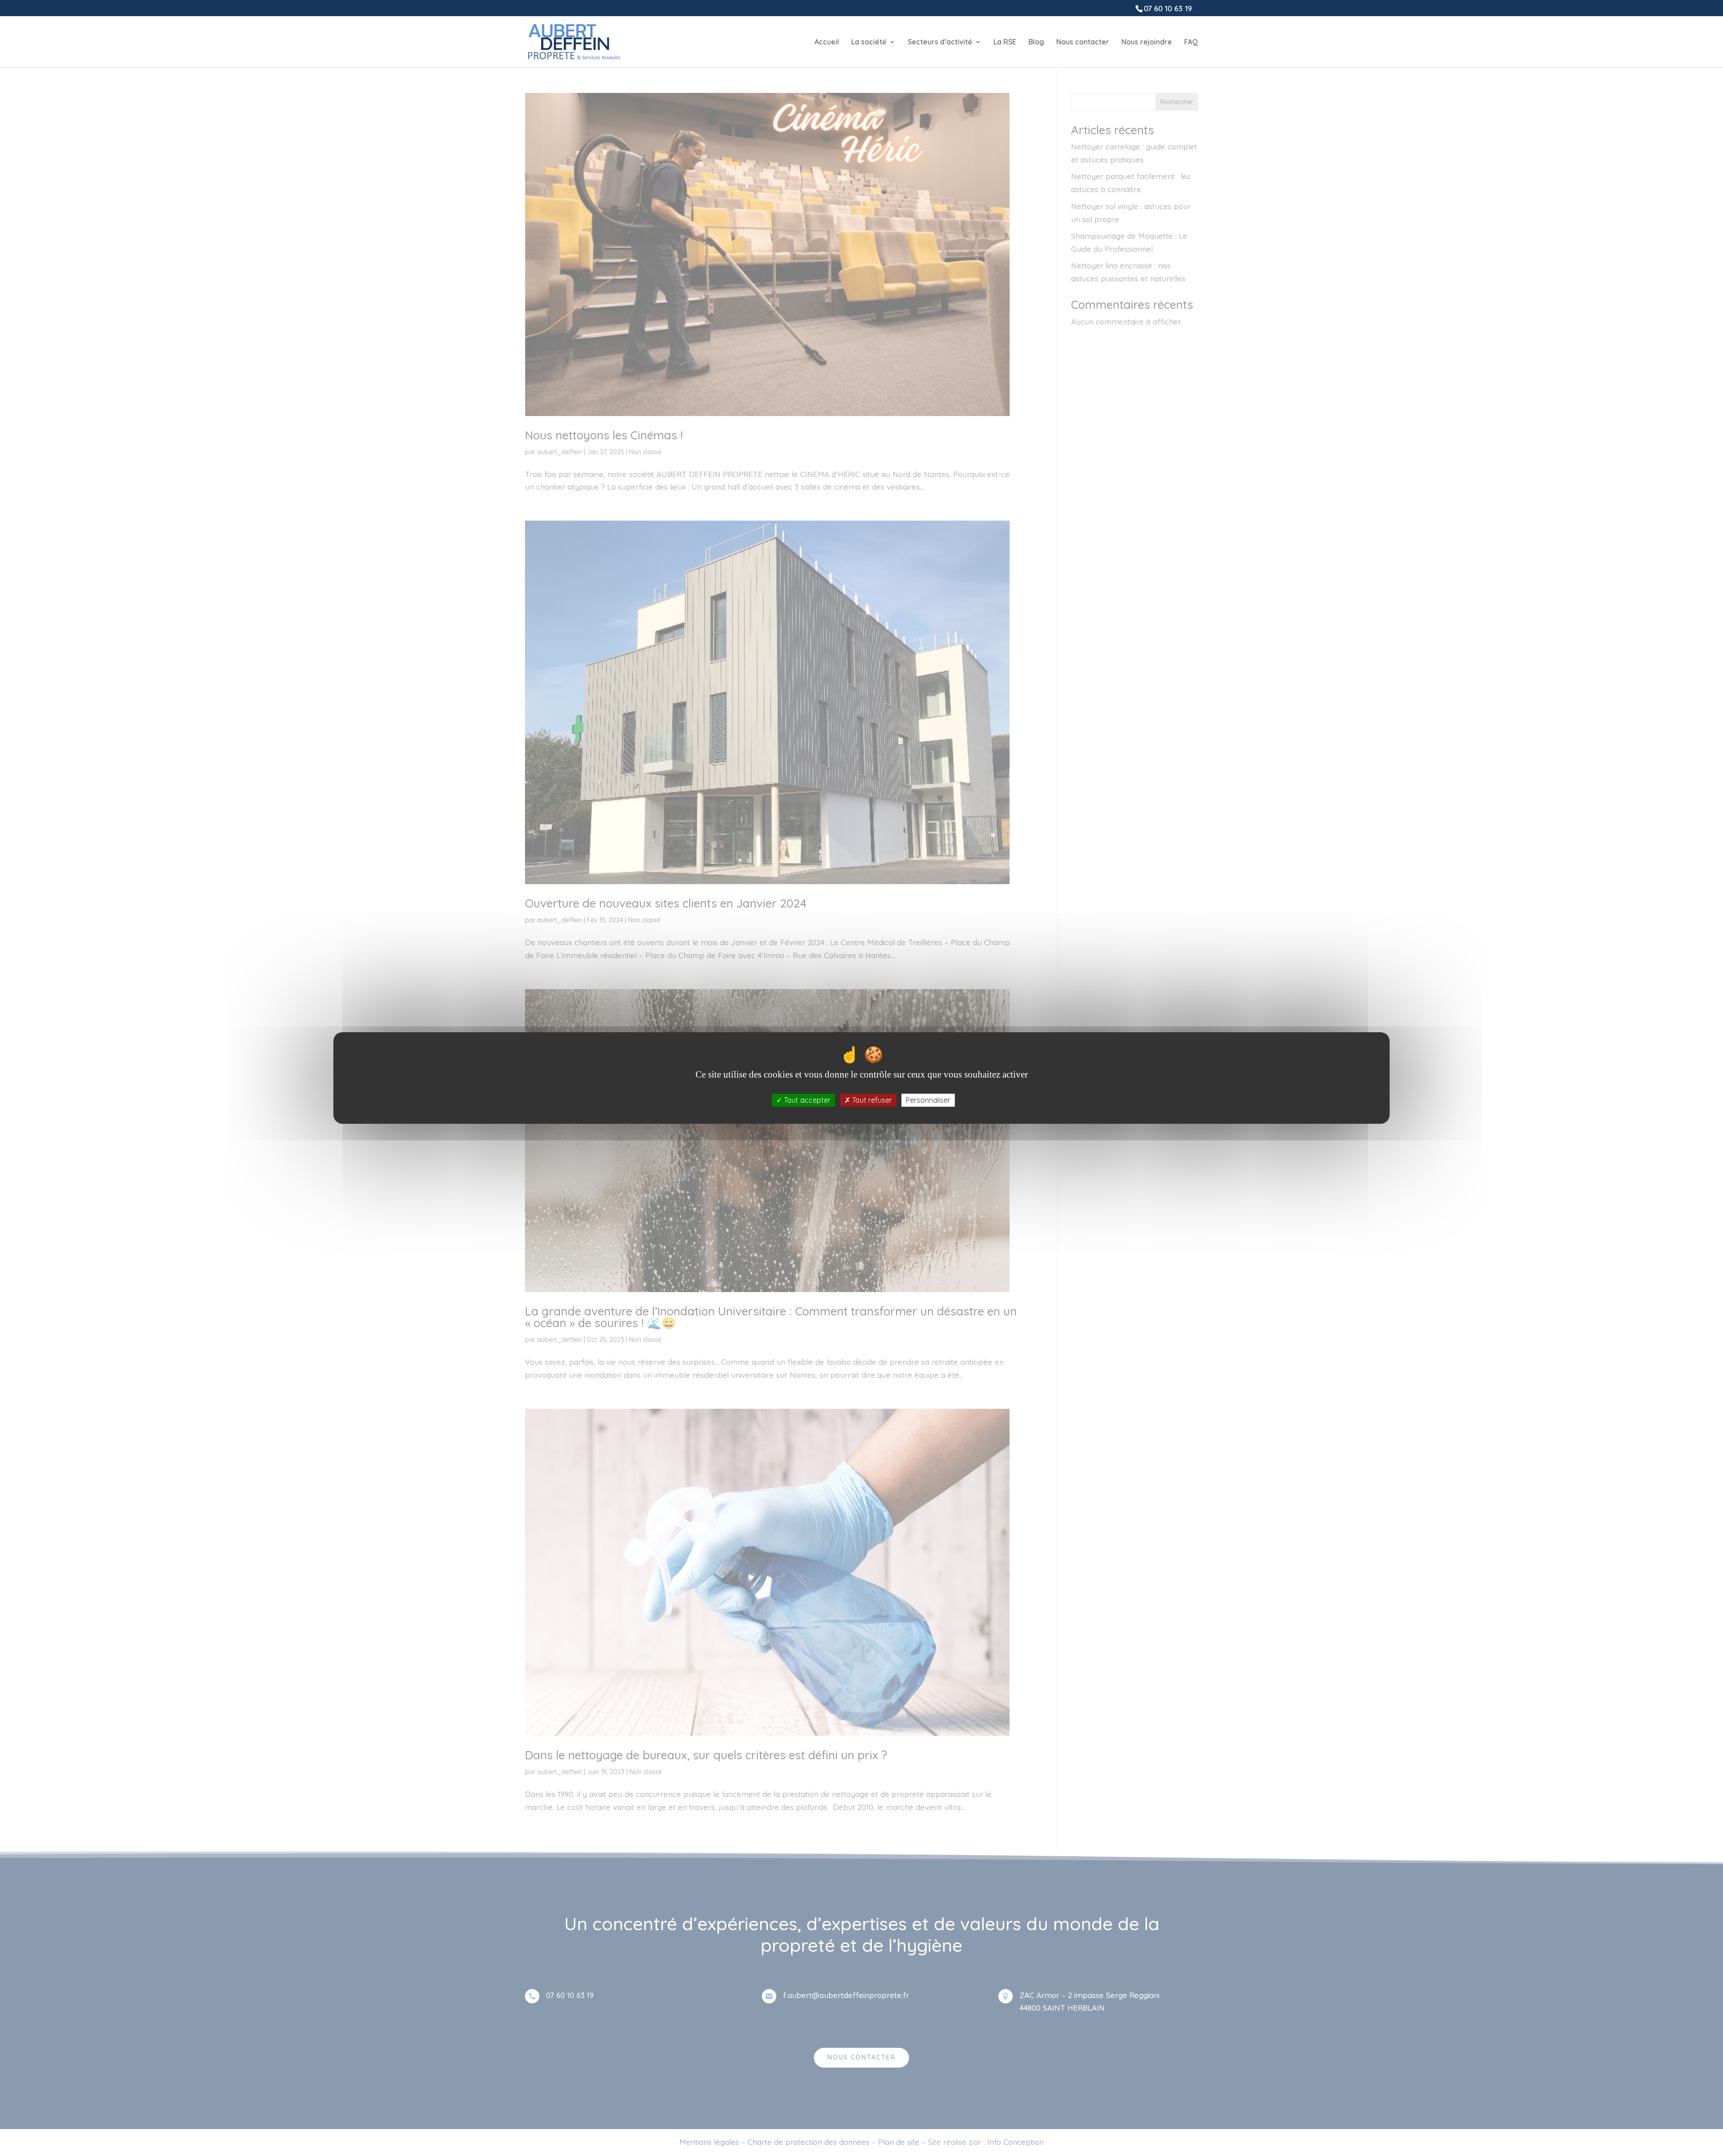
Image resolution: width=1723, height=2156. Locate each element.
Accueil (827, 42)
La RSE (1005, 42)
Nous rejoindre (1147, 42)
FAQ (1191, 42)
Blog (1036, 42)
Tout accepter (806, 1100)
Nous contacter (1083, 42)
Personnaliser (928, 1100)
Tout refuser (871, 1100)
